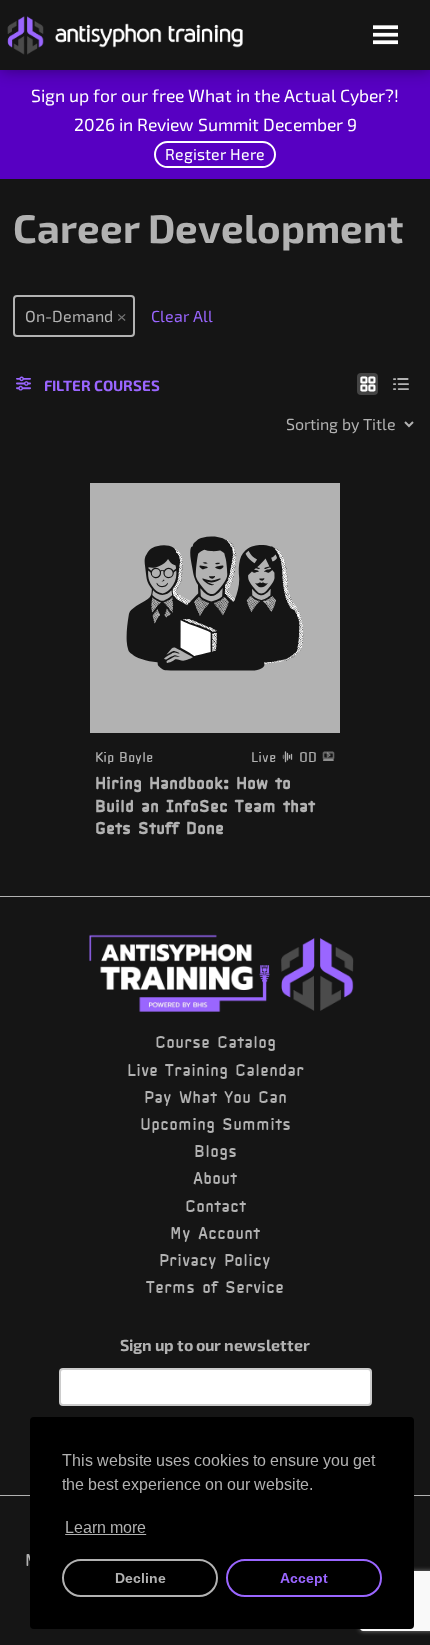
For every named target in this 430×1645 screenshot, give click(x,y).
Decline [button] (140, 1578)
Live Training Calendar (215, 1070)
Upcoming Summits (215, 1124)
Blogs (215, 1151)
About (215, 1178)
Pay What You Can (215, 1097)
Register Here (215, 153)
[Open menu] (385, 36)
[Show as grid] (367, 383)
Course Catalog (215, 1042)
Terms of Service (215, 1287)
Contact (215, 1206)
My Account (215, 1233)
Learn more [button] (105, 1527)
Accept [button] (304, 1578)
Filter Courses (102, 385)
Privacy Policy (215, 1260)
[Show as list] (401, 383)
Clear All (182, 315)
